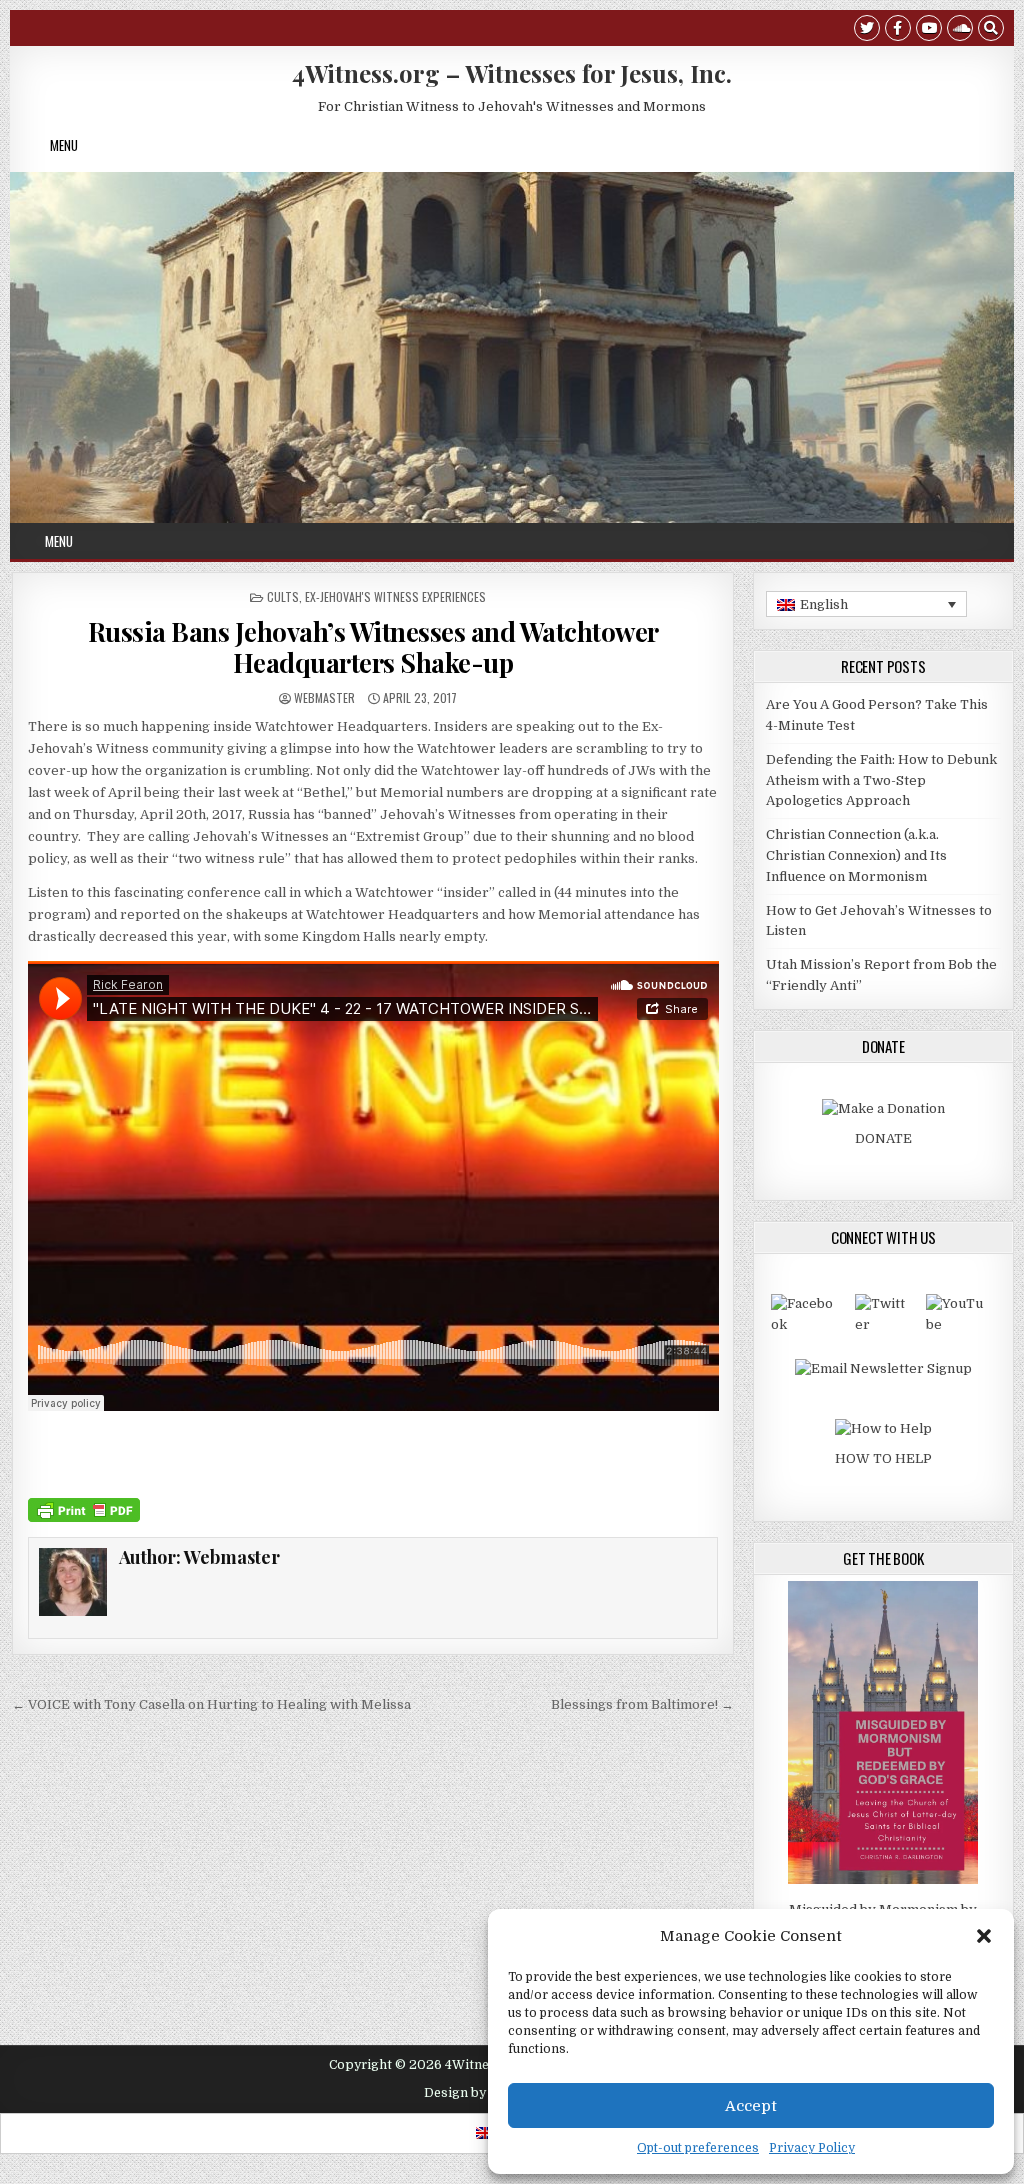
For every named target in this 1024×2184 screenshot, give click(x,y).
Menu (64, 145)
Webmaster (324, 697)
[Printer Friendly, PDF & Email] (84, 1509)
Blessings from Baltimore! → (642, 1704)
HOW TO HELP (883, 1458)
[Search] (991, 30)
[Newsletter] (883, 1368)
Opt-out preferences (698, 2148)
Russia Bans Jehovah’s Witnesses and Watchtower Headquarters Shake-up (373, 647)
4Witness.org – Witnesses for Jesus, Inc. (512, 73)
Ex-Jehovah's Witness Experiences (395, 596)
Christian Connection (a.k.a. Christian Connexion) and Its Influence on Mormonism (856, 855)
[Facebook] (898, 30)
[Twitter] (867, 30)
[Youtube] (929, 30)
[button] (984, 1936)
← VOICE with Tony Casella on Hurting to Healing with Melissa (211, 1704)
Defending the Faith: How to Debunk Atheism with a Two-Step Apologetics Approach (881, 780)
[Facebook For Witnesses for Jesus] (805, 1324)
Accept (751, 2106)
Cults (283, 596)
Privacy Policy (812, 2148)
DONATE (883, 1138)
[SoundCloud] (960, 30)
